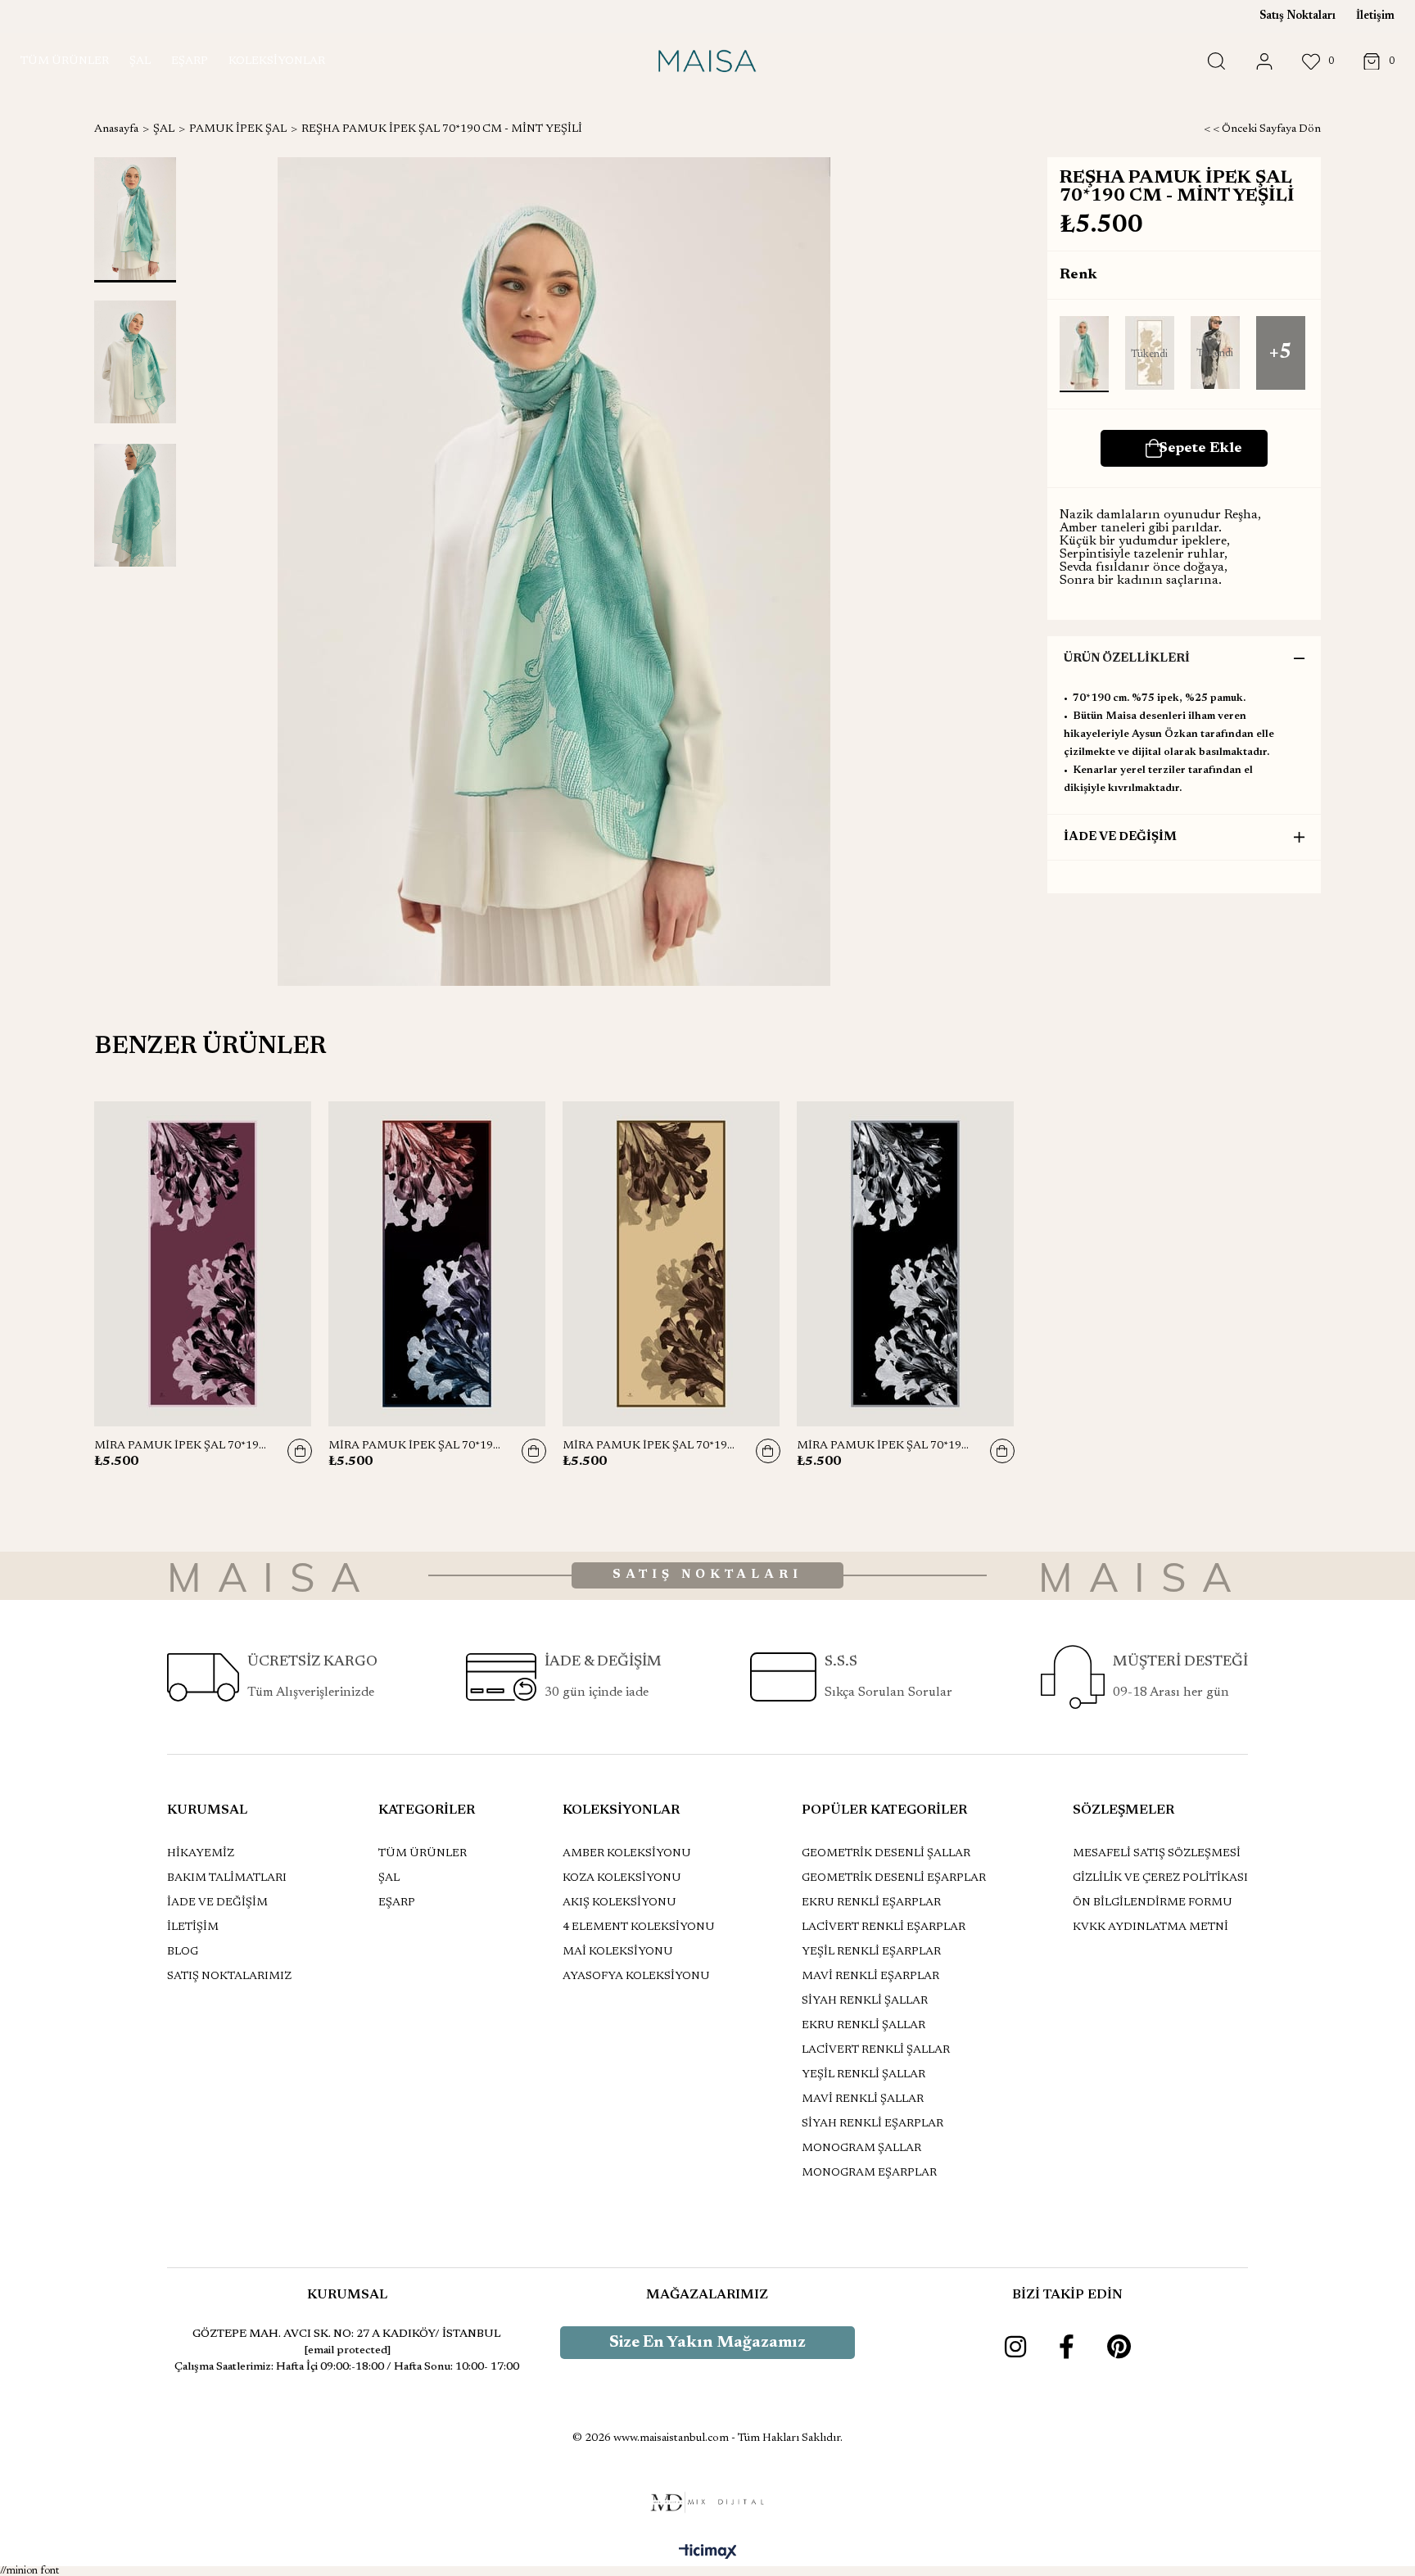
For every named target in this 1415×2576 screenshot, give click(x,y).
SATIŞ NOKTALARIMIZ (229, 1977)
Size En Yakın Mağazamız (707, 2343)
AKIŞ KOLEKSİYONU (619, 1903)
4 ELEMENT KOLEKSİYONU (639, 1927)
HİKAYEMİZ (201, 1854)
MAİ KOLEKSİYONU (618, 1952)
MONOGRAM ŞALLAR (861, 2149)
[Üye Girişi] (1264, 62)
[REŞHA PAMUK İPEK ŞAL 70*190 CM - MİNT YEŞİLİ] (1084, 354)
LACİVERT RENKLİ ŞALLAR (876, 2050)
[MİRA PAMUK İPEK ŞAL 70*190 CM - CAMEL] (671, 1264)
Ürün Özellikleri (1127, 659)
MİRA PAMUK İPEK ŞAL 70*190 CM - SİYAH (885, 1446)
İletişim (1375, 16)
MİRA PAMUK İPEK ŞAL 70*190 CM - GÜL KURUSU (183, 1446)
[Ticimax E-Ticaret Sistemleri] (708, 2553)
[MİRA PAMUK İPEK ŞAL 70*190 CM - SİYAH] (906, 1264)
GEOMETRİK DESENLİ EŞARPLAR (894, 1878)
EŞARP (397, 1903)
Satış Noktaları (1297, 16)
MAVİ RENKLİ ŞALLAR (863, 2099)
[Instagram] (1015, 2347)
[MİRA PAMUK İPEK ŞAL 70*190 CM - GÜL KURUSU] (203, 1264)
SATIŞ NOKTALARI (707, 1575)
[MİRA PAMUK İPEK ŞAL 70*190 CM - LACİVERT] (437, 1264)
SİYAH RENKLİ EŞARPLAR (873, 2124)
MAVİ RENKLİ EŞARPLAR (870, 1977)
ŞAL (389, 1878)
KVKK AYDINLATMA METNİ (1151, 1927)
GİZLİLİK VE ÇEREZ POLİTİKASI (1160, 1878)
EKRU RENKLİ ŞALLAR (863, 2026)
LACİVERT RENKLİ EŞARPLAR (884, 1927)
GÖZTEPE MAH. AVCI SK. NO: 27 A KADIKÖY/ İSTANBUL (347, 2334)
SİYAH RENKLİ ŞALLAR (865, 2001)
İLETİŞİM (193, 1927)
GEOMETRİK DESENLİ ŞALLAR (886, 1854)
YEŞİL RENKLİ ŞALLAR (863, 2075)
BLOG (183, 1952)
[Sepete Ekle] (300, 1451)
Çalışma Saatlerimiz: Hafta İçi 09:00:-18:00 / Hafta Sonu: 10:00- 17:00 (347, 2367)
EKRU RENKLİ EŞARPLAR (871, 1903)
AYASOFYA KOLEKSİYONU (636, 1977)
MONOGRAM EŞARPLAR (869, 2173)
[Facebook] (1067, 2347)
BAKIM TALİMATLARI (227, 1878)
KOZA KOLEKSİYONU (622, 1878)
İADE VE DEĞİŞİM (1120, 837)
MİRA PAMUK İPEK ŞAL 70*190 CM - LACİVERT (417, 1446)
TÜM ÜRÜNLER (423, 1854)
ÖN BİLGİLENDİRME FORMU (1153, 1903)
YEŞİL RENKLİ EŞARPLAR (871, 1952)
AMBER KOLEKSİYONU (627, 1854)
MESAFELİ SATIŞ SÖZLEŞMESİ (1157, 1854)
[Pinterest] (1119, 2347)
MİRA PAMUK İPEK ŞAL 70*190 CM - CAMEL (651, 1446)
